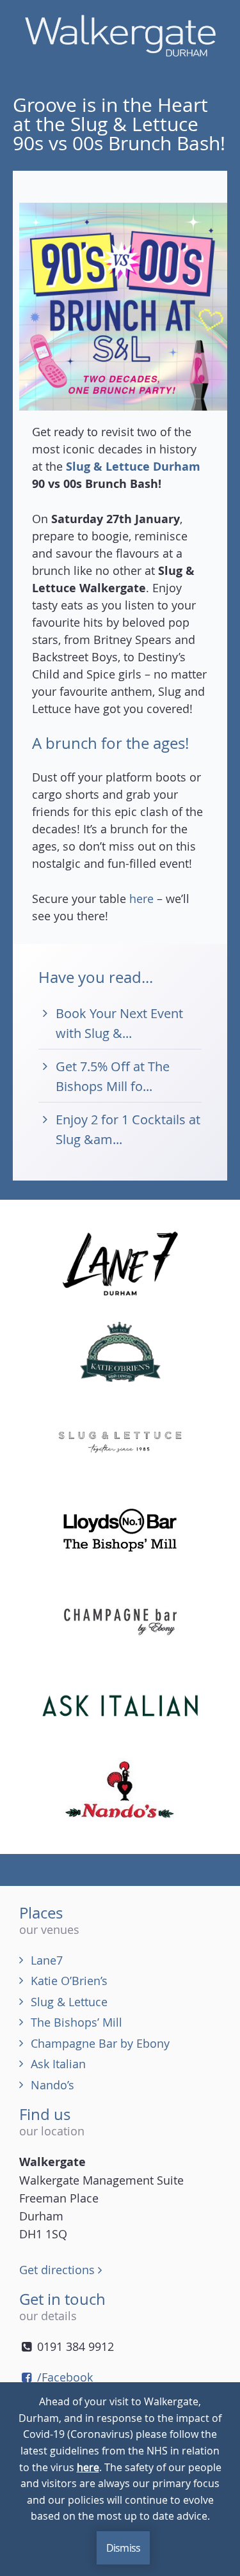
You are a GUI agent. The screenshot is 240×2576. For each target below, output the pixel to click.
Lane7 (47, 1960)
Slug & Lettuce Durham (133, 467)
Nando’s (52, 2085)
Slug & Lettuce (69, 2002)
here (141, 899)
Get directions (59, 2270)
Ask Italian (58, 2064)
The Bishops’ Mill (76, 2022)
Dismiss (124, 2548)
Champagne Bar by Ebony (100, 2043)
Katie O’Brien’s (69, 1981)
